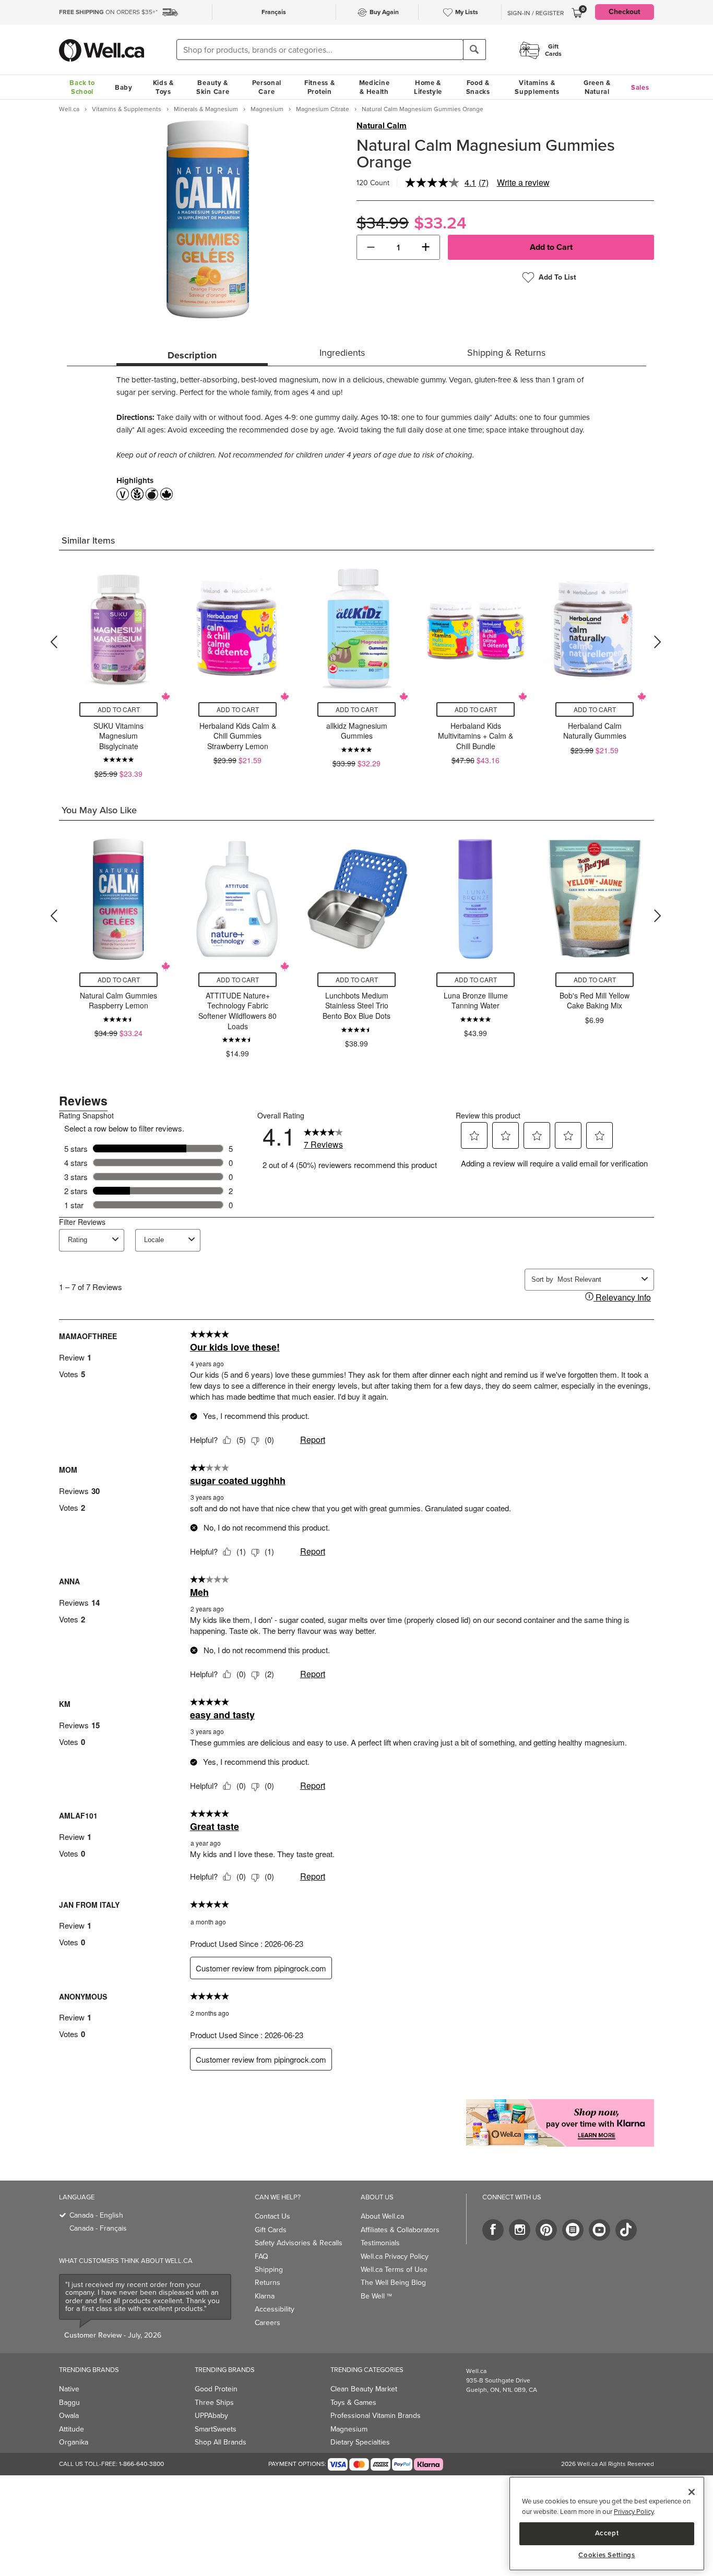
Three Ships (214, 2403)
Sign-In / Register (536, 13)
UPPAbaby (211, 2416)
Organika (74, 2442)
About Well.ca (382, 2216)
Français (274, 12)
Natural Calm (382, 126)
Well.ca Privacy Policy (395, 2256)
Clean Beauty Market (364, 2389)
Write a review (523, 182)
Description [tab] (192, 355)
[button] (371, 247)
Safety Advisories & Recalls (299, 2243)
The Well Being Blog (393, 2283)
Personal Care (267, 87)
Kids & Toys (163, 87)
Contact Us (272, 2216)
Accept (607, 2533)
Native (69, 2389)
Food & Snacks (478, 87)
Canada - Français (98, 2228)
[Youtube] (599, 2230)
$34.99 (383, 223)
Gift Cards (271, 2230)
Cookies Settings (607, 2555)
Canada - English (96, 2215)
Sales (640, 87)
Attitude (72, 2429)
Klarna (265, 2296)
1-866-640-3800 (141, 2464)
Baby (124, 87)
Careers (268, 2323)
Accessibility (275, 2309)
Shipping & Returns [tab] (506, 353)
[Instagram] (520, 2230)
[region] (607, 2524)
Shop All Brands (221, 2442)
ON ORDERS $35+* (108, 12)
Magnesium (349, 2429)
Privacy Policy (634, 2512)
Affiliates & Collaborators (400, 2230)
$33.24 (440, 223)
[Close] (692, 2492)
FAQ (262, 2256)
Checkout (625, 12)
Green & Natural (597, 87)
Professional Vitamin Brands (376, 2416)
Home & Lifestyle (428, 87)
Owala (69, 2416)
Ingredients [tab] (342, 353)
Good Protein (216, 2389)
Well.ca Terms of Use (394, 2270)
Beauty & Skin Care (213, 87)
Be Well (376, 2296)
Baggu (69, 2403)
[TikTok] (626, 2230)
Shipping (269, 2270)
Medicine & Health (375, 87)
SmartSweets (216, 2429)
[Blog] (573, 2230)
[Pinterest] (546, 2230)
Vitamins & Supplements (537, 87)
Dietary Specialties (360, 2442)
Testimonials (380, 2243)
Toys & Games (353, 2403)
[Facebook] (493, 2230)
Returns (268, 2283)
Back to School (82, 87)
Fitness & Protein (319, 87)
